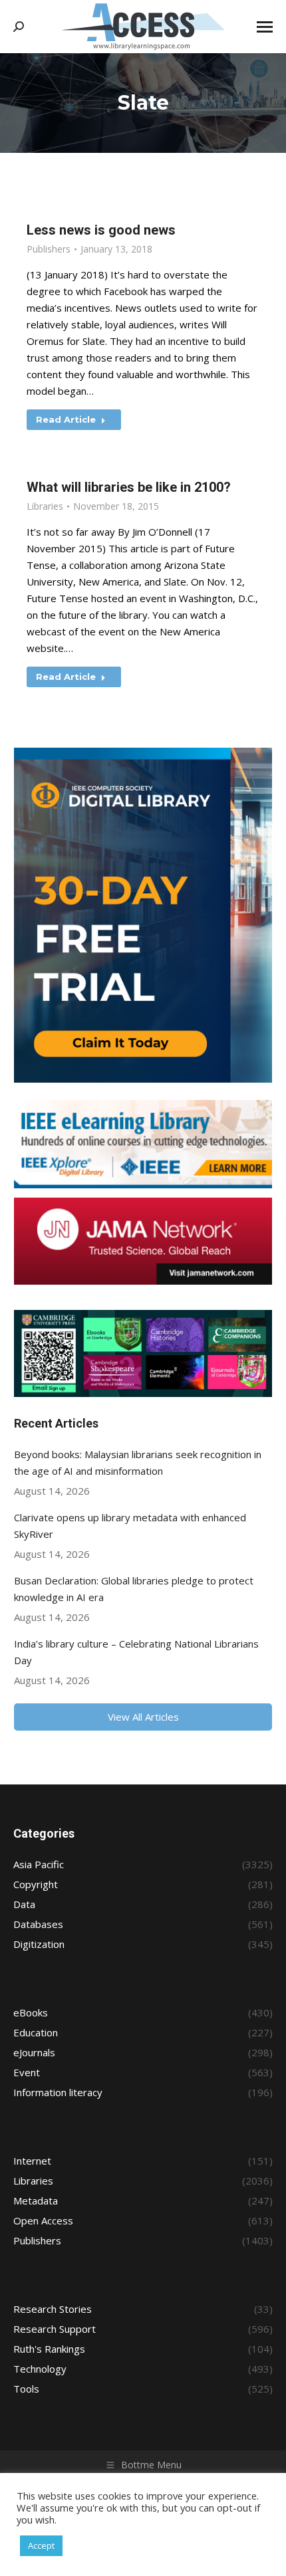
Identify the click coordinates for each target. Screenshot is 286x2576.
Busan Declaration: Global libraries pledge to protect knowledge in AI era (134, 1589)
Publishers (49, 249)
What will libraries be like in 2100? (129, 487)
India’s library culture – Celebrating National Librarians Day (136, 1652)
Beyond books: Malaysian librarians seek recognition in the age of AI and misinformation (138, 1462)
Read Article (66, 419)
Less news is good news (101, 230)
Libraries (45, 506)
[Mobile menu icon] (265, 27)
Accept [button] (41, 2545)
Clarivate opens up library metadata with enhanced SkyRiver (130, 1526)
